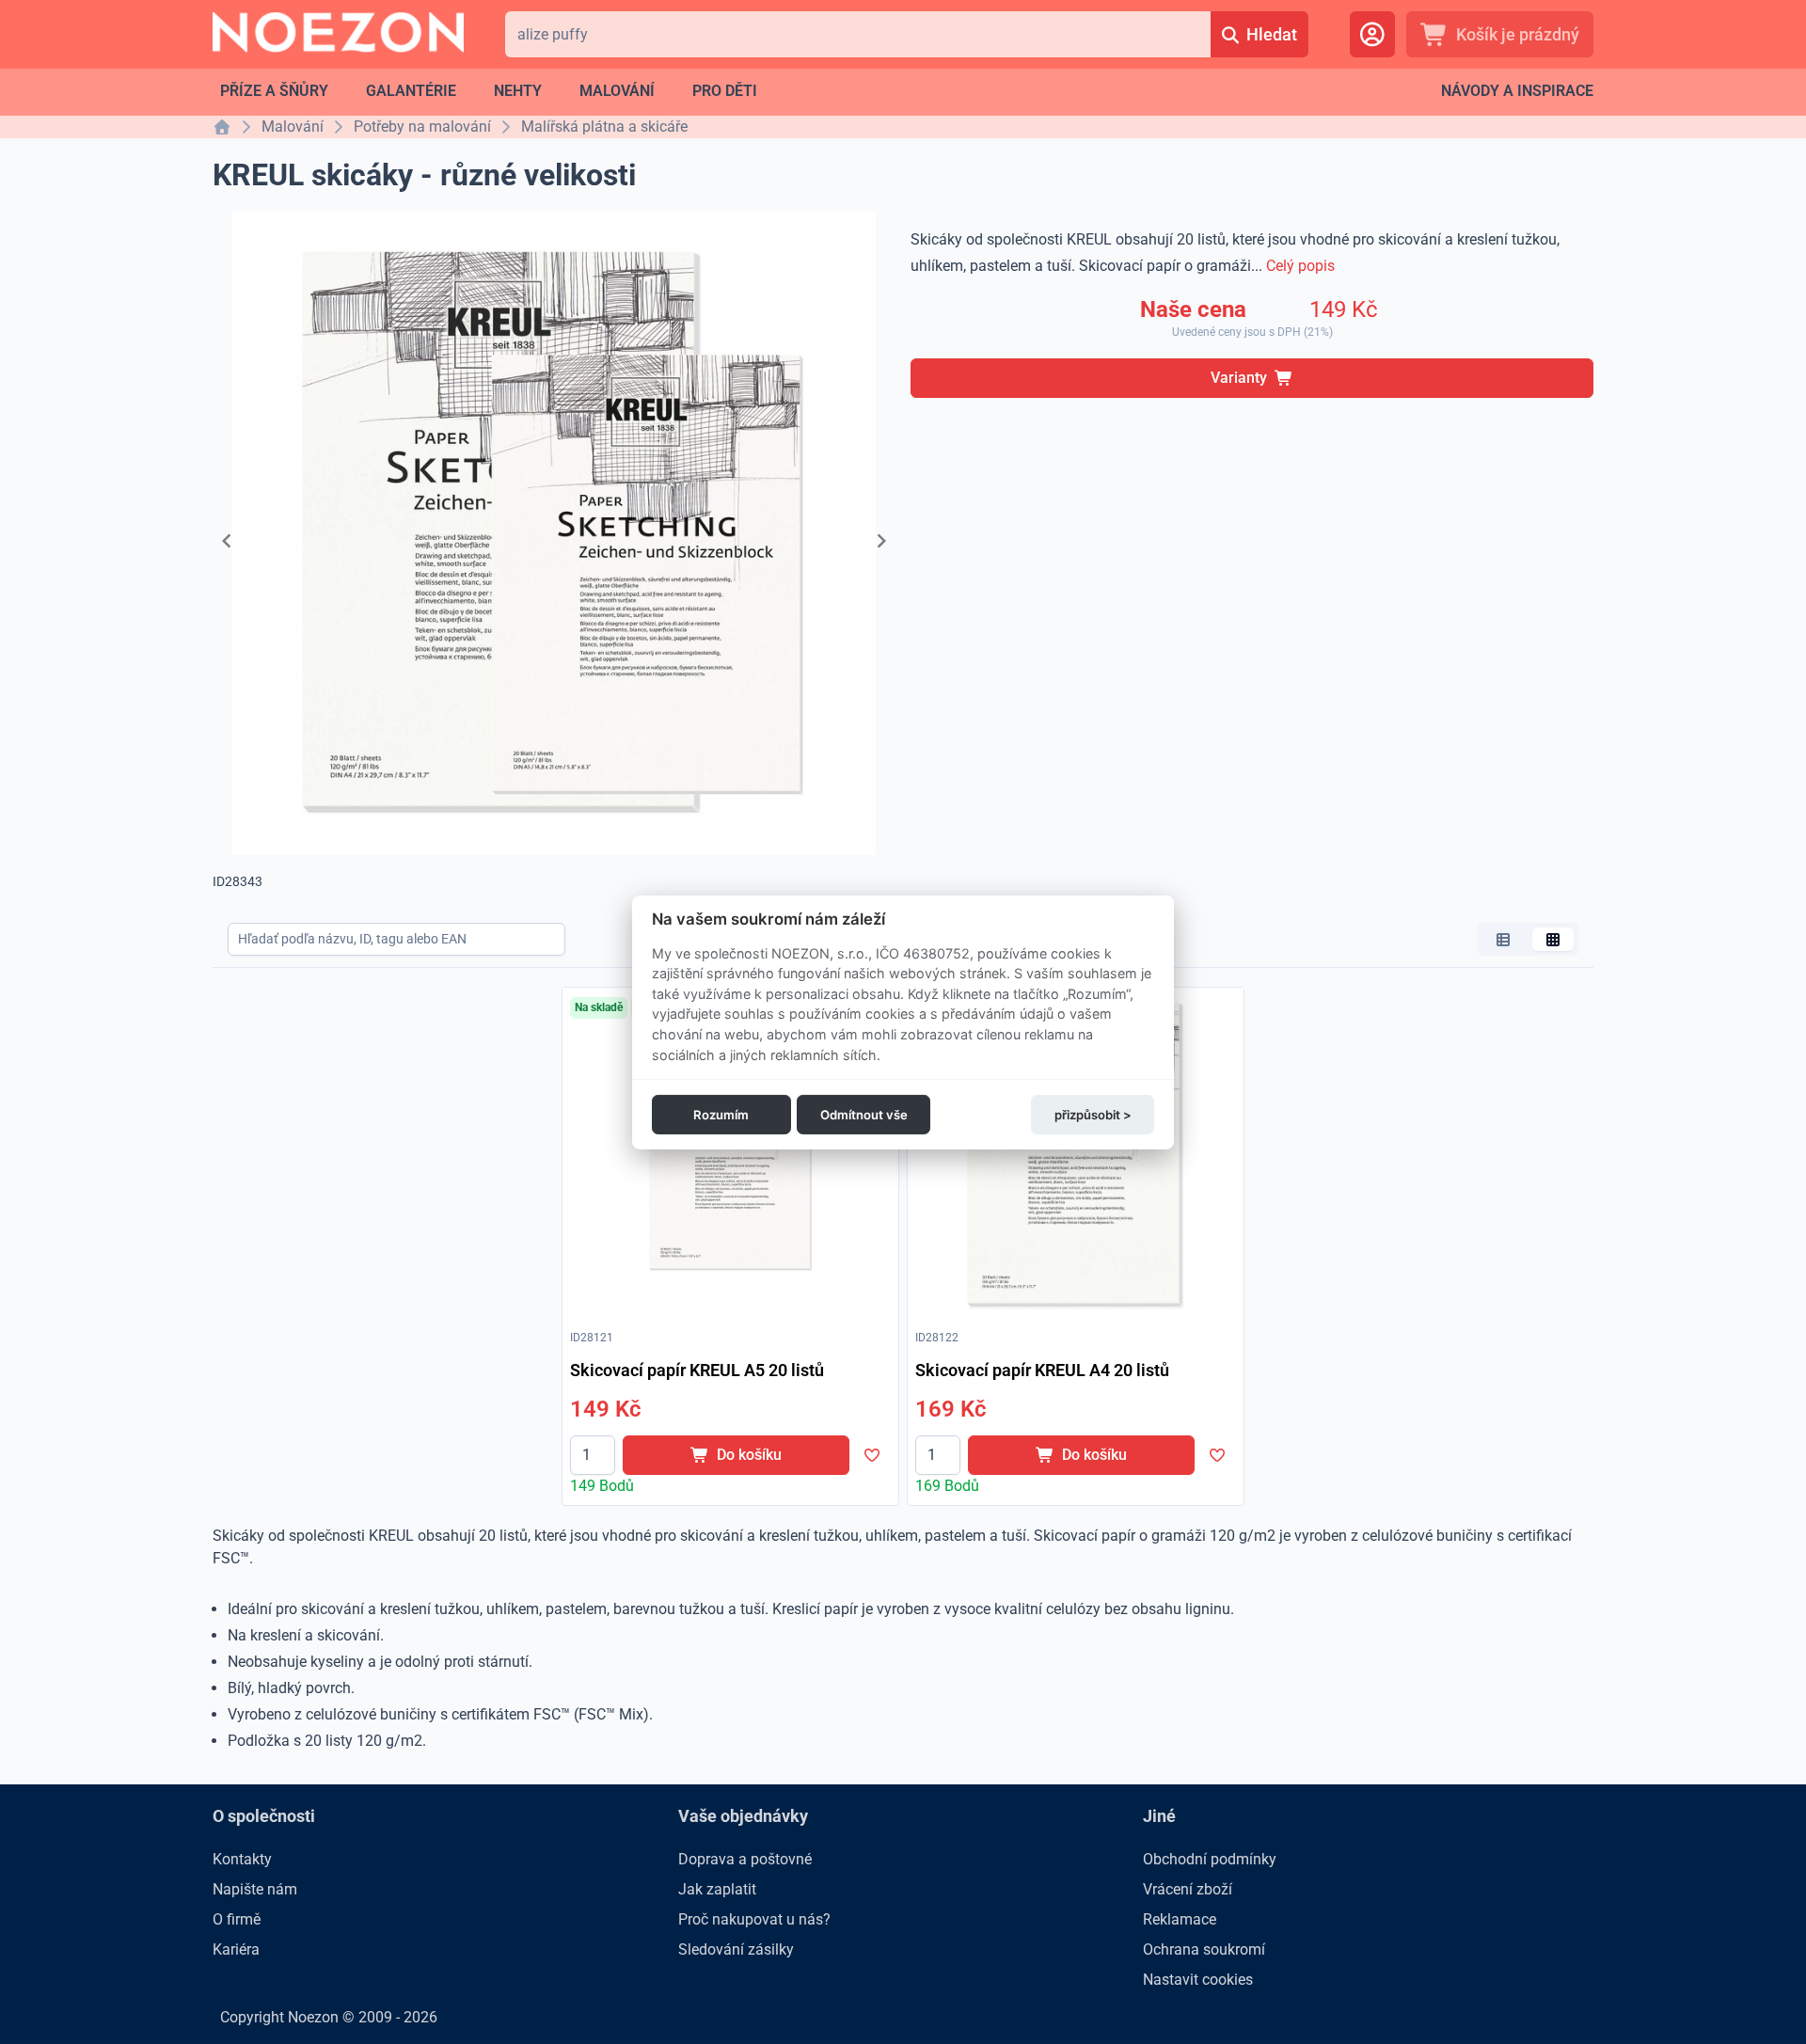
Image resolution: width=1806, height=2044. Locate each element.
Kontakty (242, 1859)
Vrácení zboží (1188, 1889)
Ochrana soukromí (1204, 1949)
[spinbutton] (593, 1455)
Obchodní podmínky (1210, 1859)
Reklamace (1180, 1919)
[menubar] (489, 91)
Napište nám (255, 1889)
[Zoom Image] (730, 1156)
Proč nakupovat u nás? (754, 1919)
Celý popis (1300, 266)
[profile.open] (1372, 34)
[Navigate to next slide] (881, 541)
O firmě (237, 1919)
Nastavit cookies (1198, 1980)
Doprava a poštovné (745, 1859)
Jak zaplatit (717, 1889)
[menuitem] (274, 91)
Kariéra (236, 1949)
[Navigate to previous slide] (227, 541)
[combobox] (857, 34)
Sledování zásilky (736, 1949)
